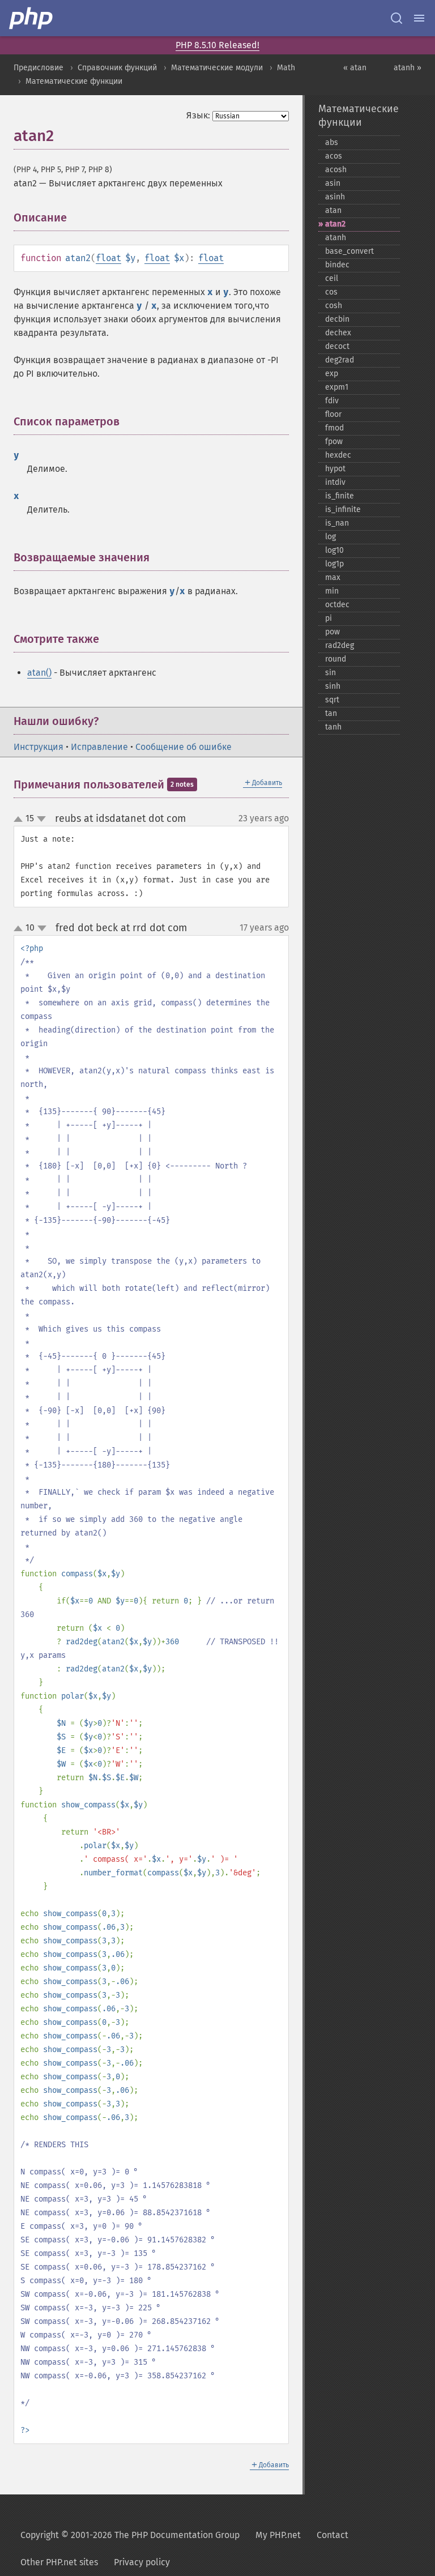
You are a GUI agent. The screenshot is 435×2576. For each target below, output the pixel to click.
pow (332, 632)
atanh (336, 238)
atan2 (335, 224)
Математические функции (74, 81)
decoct (337, 346)
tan (331, 713)
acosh (336, 170)
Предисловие (39, 68)
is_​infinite (343, 509)
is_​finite (340, 496)
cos (331, 292)
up (20, 820)
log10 (334, 550)
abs (332, 142)
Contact (332, 2535)
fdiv (332, 401)
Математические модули (217, 68)
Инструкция (39, 747)
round (336, 659)
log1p (334, 564)
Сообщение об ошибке (184, 747)
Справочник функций (117, 68)
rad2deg (340, 645)
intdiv (335, 482)
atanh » (408, 68)
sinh (333, 686)
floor (333, 414)
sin (330, 673)
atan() (39, 673)
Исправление (99, 747)
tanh (333, 727)
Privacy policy (142, 2562)
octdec (337, 605)
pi (329, 618)
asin (333, 183)
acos (334, 156)
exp (332, 374)
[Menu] (419, 18)
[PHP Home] (32, 18)
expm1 (337, 387)
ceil (332, 278)
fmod (334, 428)
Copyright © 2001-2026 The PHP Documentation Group (130, 2535)
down (41, 819)
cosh (334, 306)
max (333, 577)
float (108, 258)
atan (333, 210)
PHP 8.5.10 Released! (217, 45)
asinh (335, 197)
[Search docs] (396, 18)
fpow (334, 442)
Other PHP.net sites (59, 2562)
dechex (338, 333)
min (332, 591)
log (330, 537)
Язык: (198, 115)
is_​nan (337, 523)
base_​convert (349, 251)
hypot (335, 469)
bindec (337, 265)
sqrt (332, 700)
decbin (337, 319)
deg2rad (340, 360)
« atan (355, 68)
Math (286, 68)
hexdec (338, 455)
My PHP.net (278, 2535)
